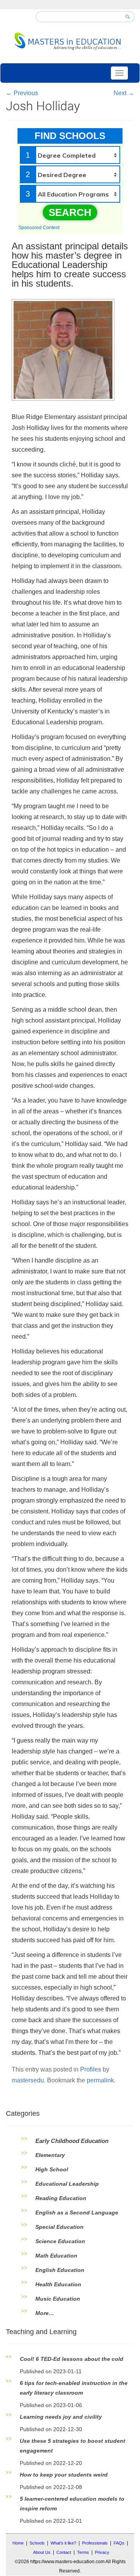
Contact (64, 2552)
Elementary (50, 2155)
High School (52, 2169)
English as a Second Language (77, 2212)
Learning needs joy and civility (61, 2417)
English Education (60, 2270)
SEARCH (70, 212)
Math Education (56, 2256)
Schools (37, 2543)
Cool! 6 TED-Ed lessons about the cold (72, 2359)
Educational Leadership (67, 2184)
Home (18, 2543)
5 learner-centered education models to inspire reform (72, 2504)
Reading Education (61, 2198)
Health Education (58, 2284)
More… (45, 2313)
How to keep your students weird (64, 2475)
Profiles (91, 2069)
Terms (83, 2552)
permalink (100, 2080)
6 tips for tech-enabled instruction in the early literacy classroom (74, 2388)
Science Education (60, 2241)
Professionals (95, 2543)
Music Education (58, 2299)
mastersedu (28, 2080)
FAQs (119, 2543)
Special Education (59, 2227)
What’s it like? (63, 2543)
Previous (22, 93)
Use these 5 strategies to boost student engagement (73, 2446)
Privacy (102, 2552)
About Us (42, 2552)
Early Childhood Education (72, 2141)
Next (124, 93)
